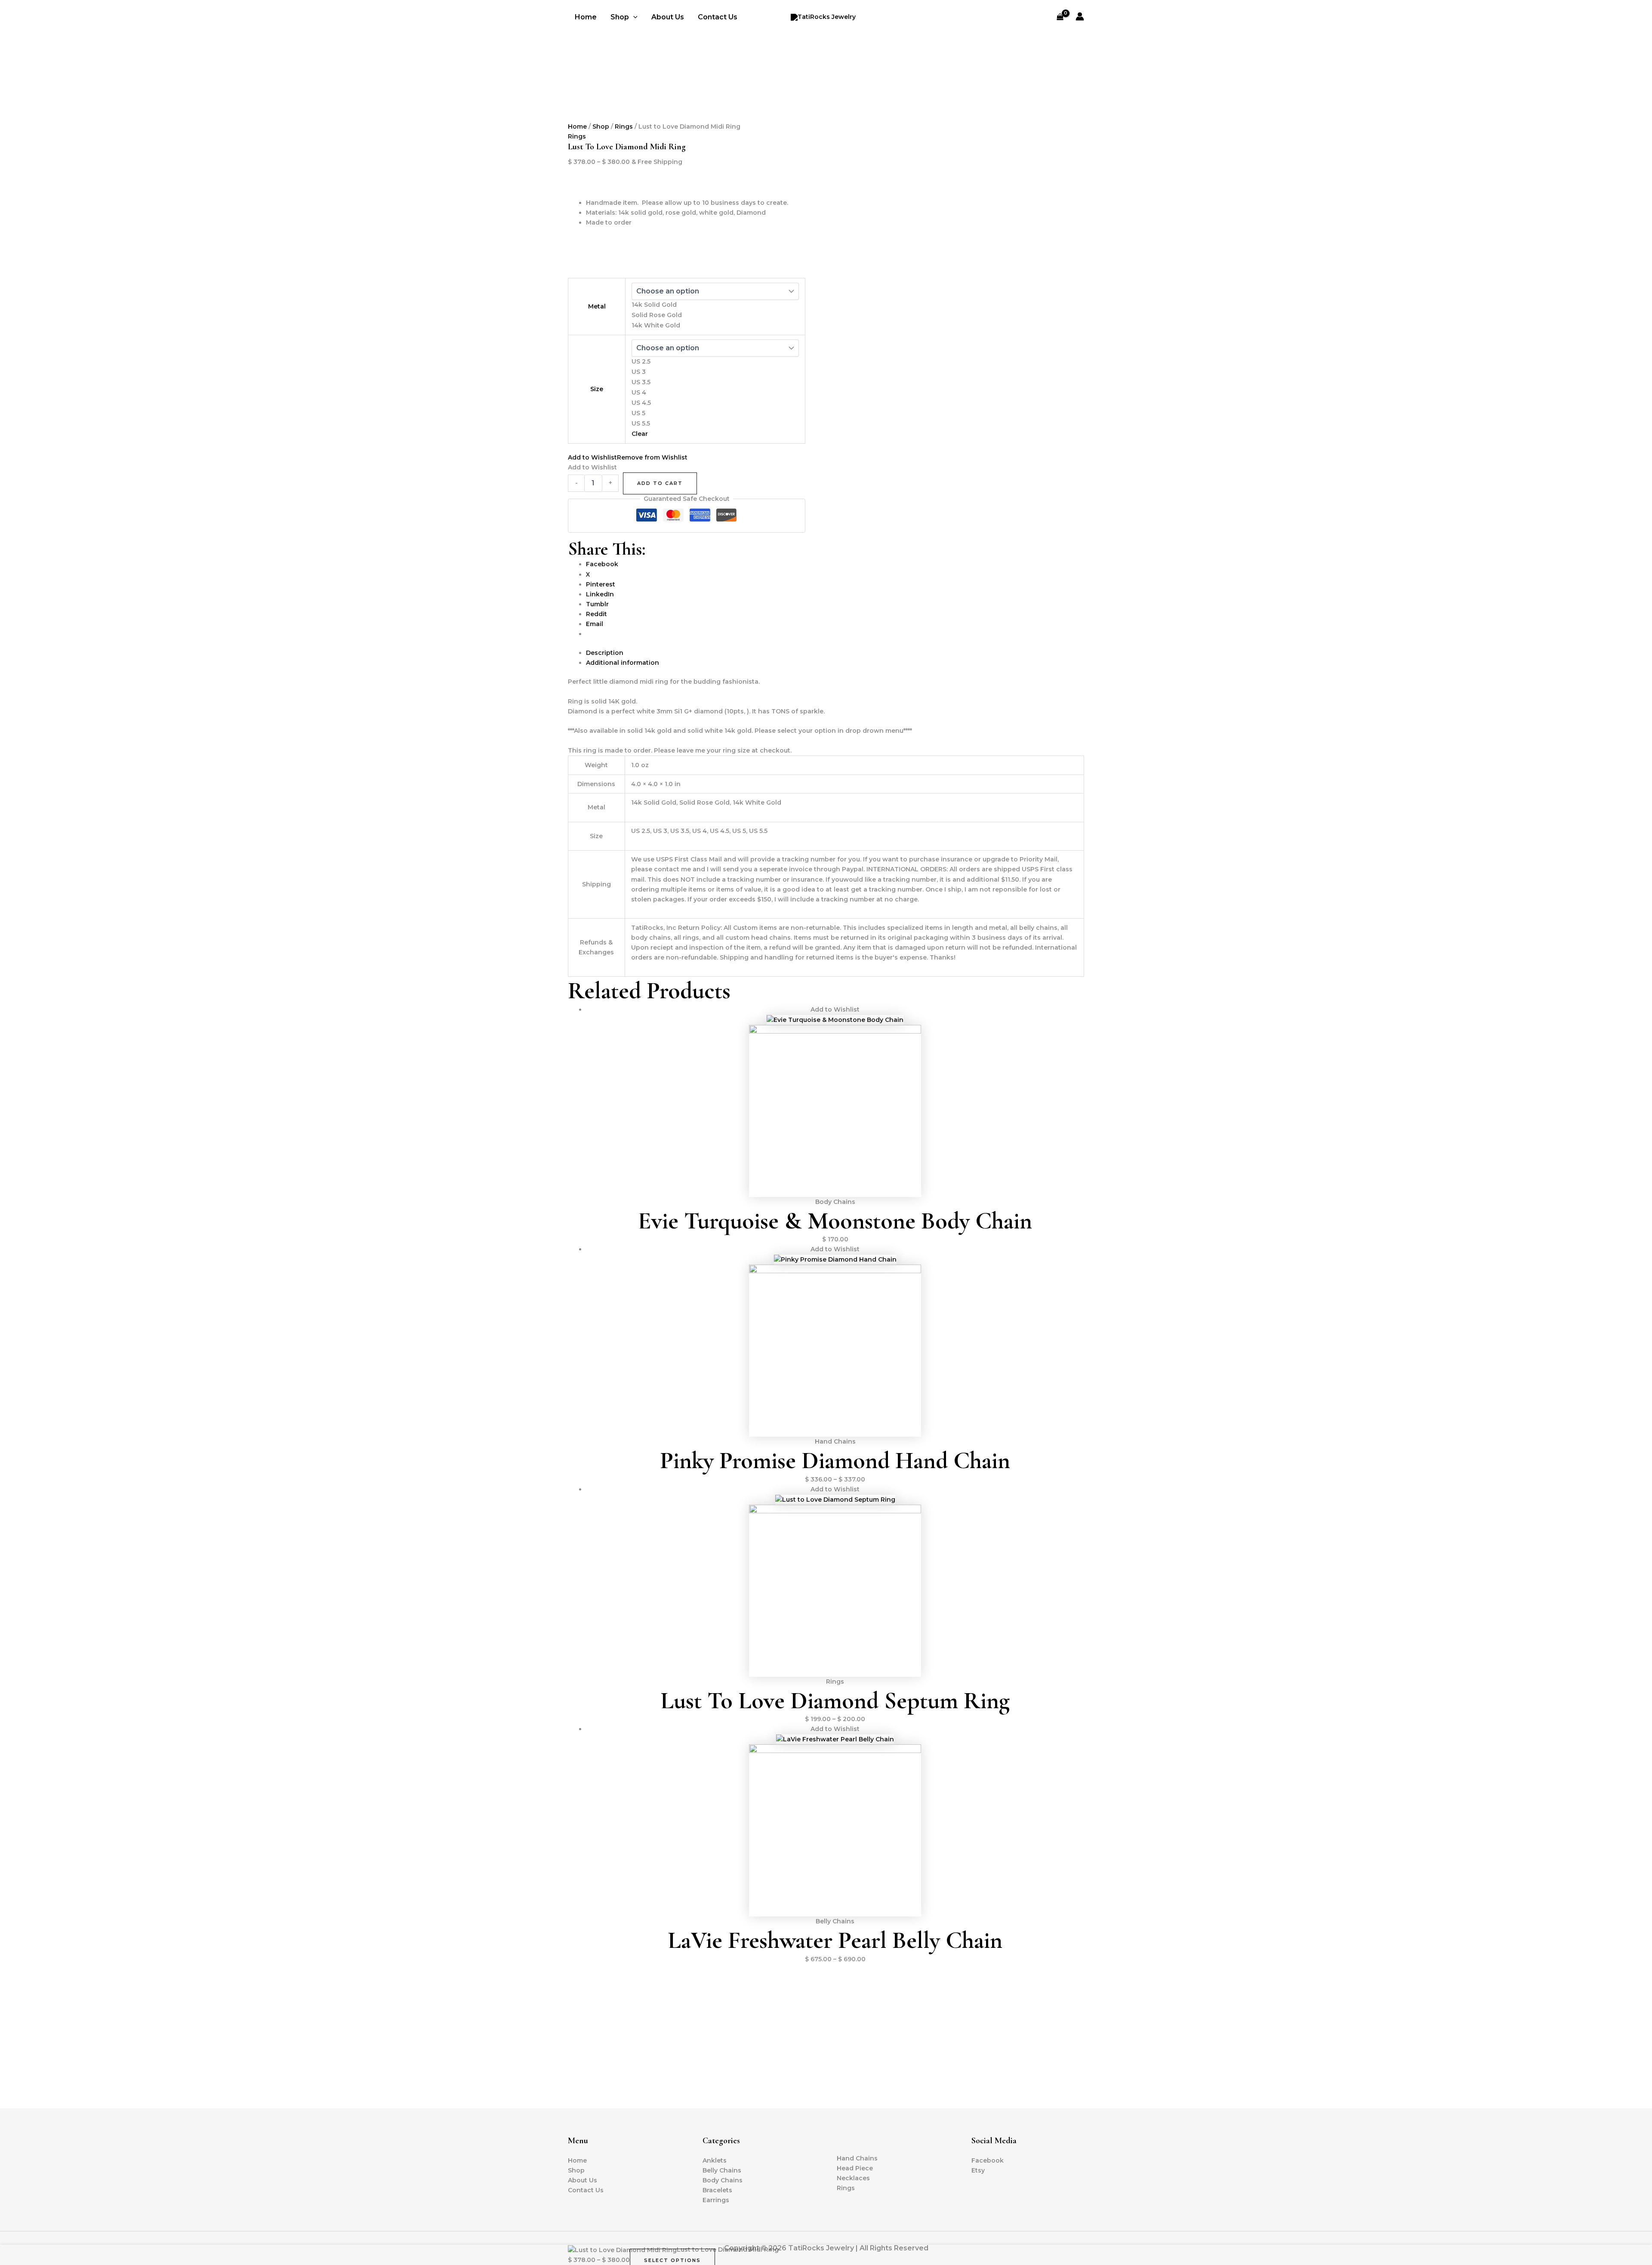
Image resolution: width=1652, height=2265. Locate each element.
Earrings (716, 2200)
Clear (640, 434)
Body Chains (723, 2180)
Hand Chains (857, 2158)
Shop (601, 127)
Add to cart (660, 483)
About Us (668, 17)
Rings (624, 127)
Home (586, 17)
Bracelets (717, 2190)
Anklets (715, 2160)
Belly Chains (722, 2170)
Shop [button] (620, 17)
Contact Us (718, 17)
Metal (597, 306)
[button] (633, 17)
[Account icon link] (1080, 16)
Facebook (988, 2160)
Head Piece (855, 2168)
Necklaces (853, 2178)
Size (597, 389)
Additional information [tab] (623, 663)
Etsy (978, 2170)
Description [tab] (605, 653)
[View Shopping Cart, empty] (1060, 17)
